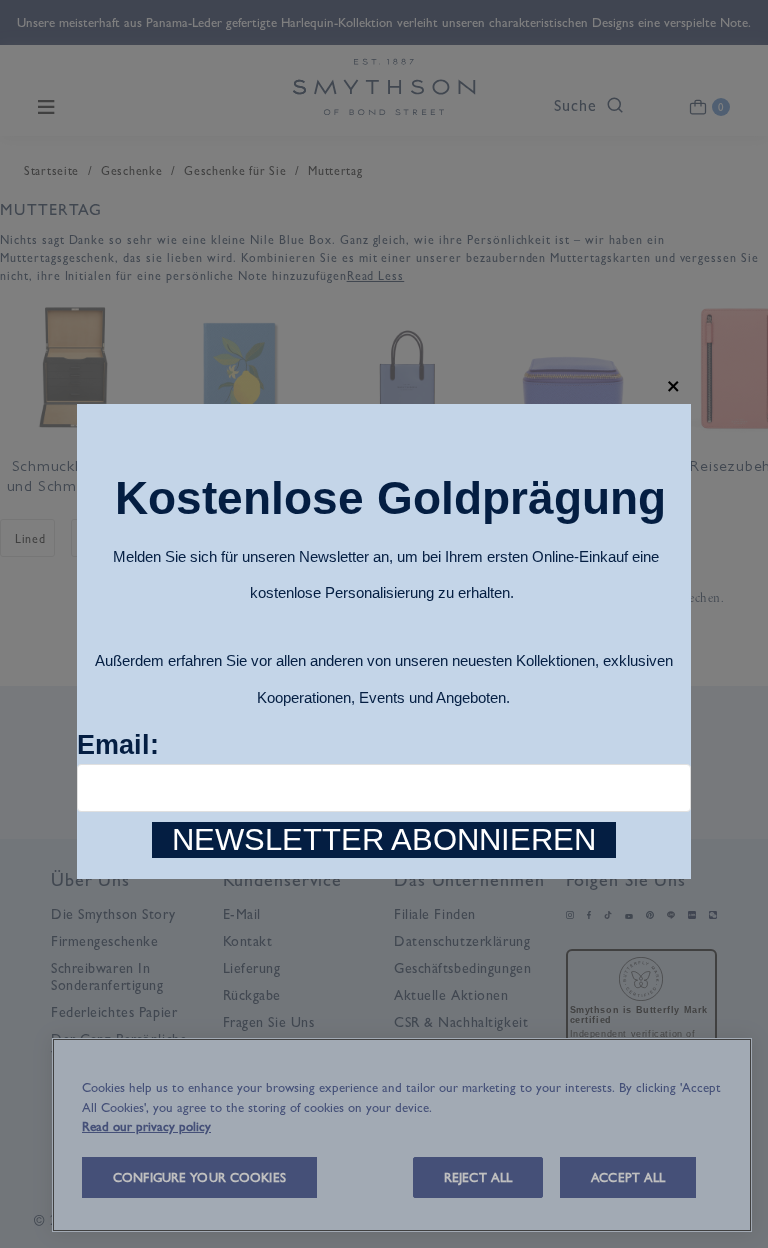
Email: (118, 745)
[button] (673, 386)
